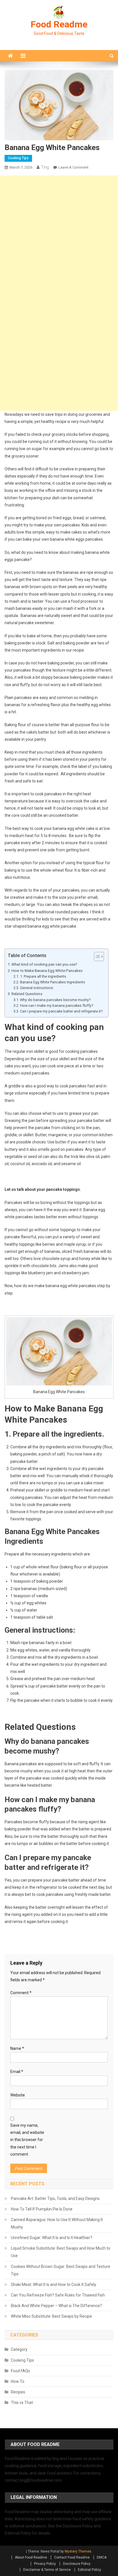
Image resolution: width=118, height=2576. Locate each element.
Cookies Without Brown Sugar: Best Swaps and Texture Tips (61, 2270)
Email (17, 2072)
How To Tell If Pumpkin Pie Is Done (42, 2209)
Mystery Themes (78, 2551)
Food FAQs (20, 2371)
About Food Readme (31, 2557)
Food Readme (59, 24)
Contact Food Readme (72, 2557)
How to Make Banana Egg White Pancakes (47, 971)
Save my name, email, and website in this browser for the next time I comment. (27, 2140)
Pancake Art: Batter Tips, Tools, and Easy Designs (55, 2198)
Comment (21, 1993)
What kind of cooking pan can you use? (44, 964)
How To (18, 2381)
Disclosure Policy (77, 2564)
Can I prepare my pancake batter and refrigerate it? (61, 1011)
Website (18, 2095)
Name (17, 2048)
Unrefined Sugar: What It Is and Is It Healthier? (52, 2238)
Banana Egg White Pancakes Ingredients (53, 982)
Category (19, 2349)
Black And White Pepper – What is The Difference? (56, 2306)
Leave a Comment (73, 167)
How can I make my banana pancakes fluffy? (57, 1006)
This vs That (22, 2403)
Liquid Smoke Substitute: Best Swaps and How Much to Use (61, 2252)
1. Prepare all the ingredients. (44, 976)
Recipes (18, 2392)
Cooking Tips (18, 158)
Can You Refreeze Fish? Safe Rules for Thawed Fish (58, 2295)
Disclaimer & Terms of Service (47, 2570)
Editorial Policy (90, 2570)
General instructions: (37, 988)
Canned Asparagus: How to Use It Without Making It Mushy (57, 2223)
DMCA (102, 2557)
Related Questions (27, 994)
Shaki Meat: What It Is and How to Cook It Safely (54, 2285)
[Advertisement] (59, 234)
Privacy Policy (45, 2564)
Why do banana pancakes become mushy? (55, 1000)
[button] (96, 956)
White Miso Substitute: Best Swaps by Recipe (51, 2316)
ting (45, 167)
